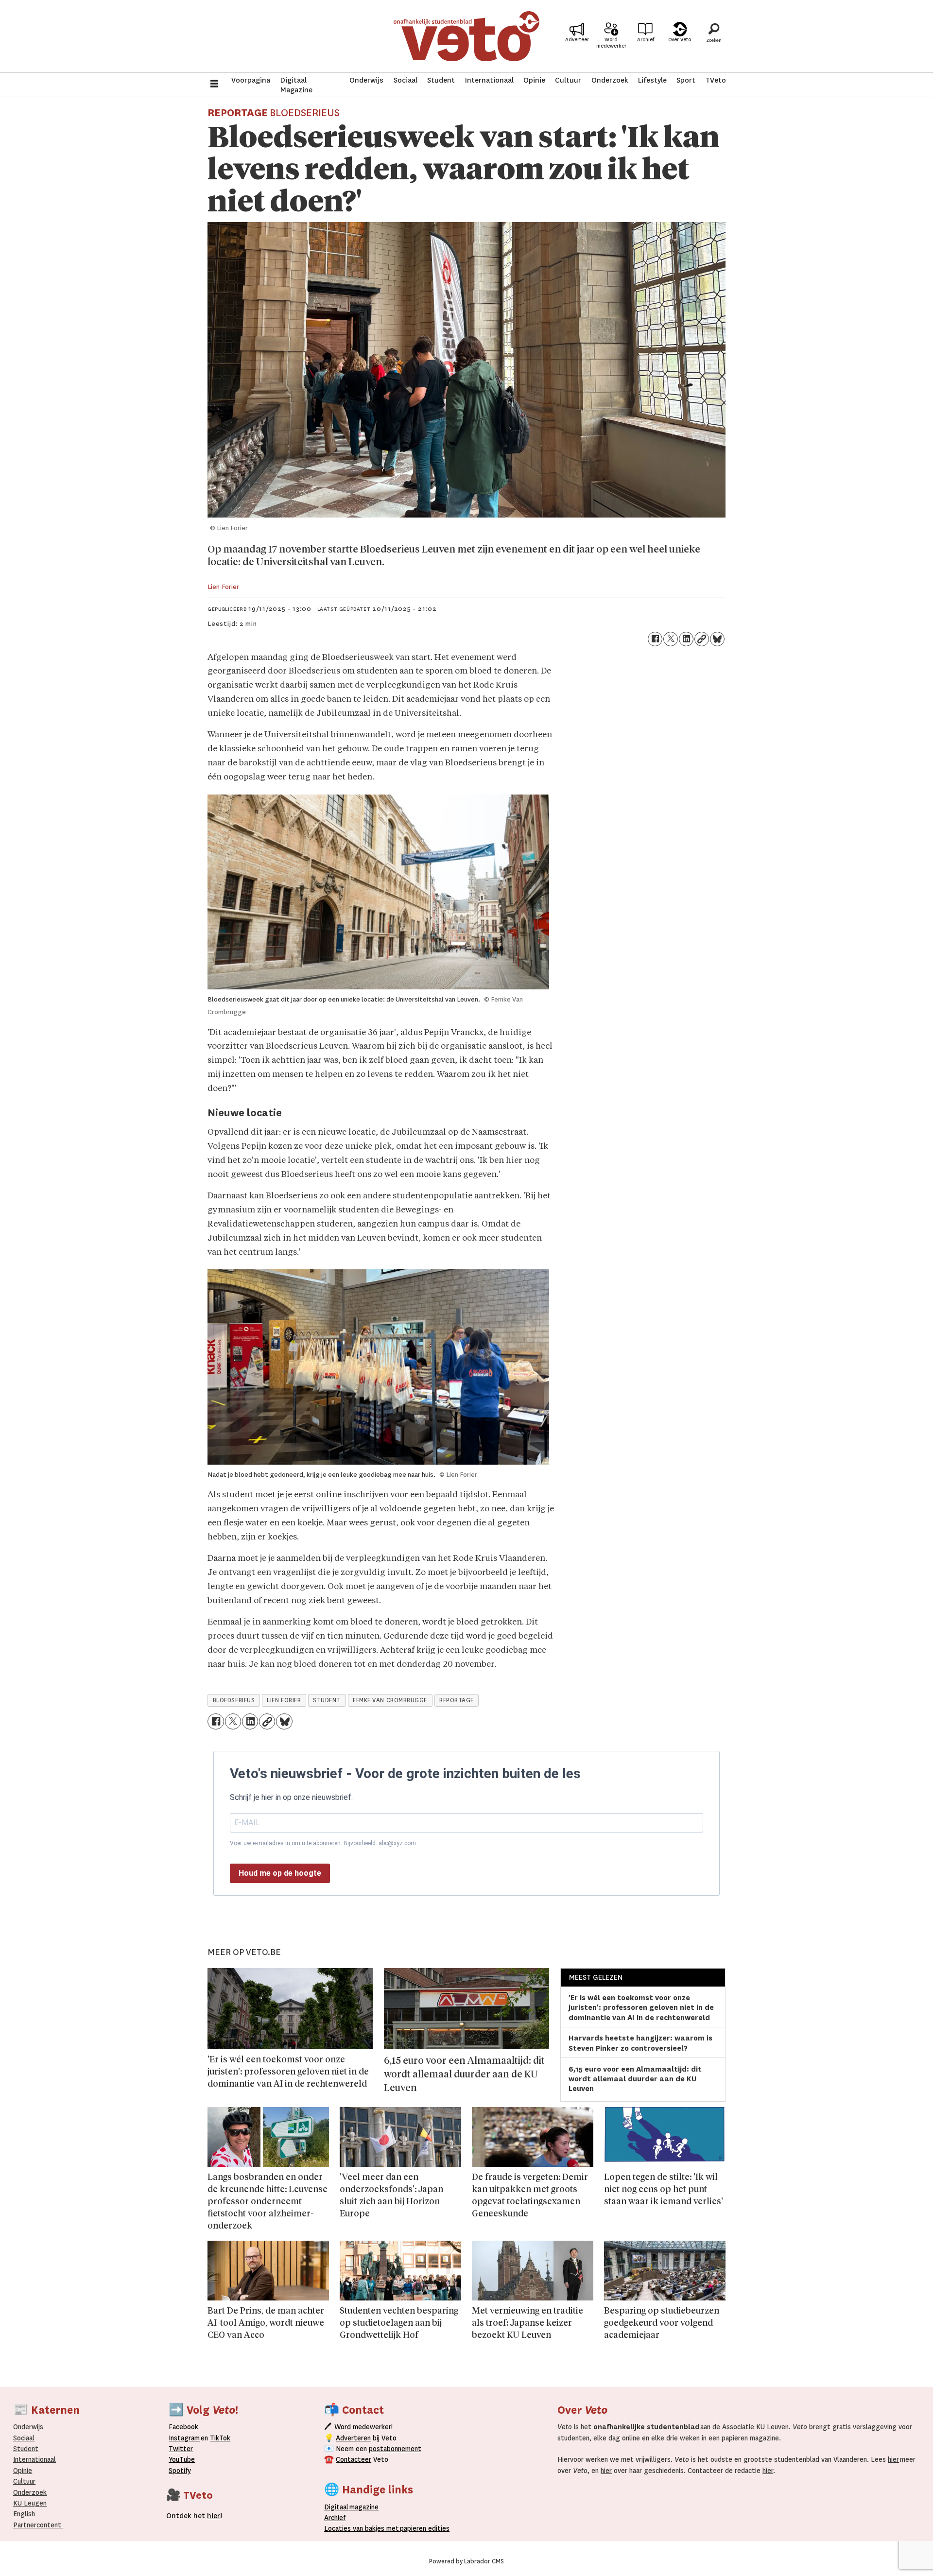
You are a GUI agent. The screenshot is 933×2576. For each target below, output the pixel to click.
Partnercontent (37, 2525)
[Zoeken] (714, 36)
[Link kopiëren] (702, 639)
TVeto (716, 80)
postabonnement (395, 2449)
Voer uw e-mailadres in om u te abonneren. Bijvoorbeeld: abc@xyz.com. (324, 1843)
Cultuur (568, 80)
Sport (686, 80)
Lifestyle (652, 80)
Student (441, 80)
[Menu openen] (214, 85)
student (327, 1700)
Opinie (534, 80)
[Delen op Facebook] (655, 639)
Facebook (183, 2427)
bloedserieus (234, 1700)
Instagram (184, 2438)
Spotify (180, 2471)
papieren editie (423, 2528)
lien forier (284, 1700)
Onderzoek (610, 80)
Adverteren (353, 2438)
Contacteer (354, 2459)
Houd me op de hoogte (280, 1873)
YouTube (182, 2459)
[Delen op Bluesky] (717, 639)
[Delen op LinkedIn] (686, 639)
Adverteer (577, 40)
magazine (354, 2507)
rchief (335, 2518)
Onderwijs (366, 80)
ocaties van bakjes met (363, 2528)
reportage (457, 1700)
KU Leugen (30, 2503)
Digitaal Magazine (296, 85)
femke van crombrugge (390, 1700)
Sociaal (406, 80)
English (24, 2514)
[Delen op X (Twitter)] (671, 639)
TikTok (220, 2438)
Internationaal (489, 80)
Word (343, 2427)
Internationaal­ (35, 2459)
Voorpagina (251, 80)
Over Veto (680, 40)
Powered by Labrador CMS (466, 2561)
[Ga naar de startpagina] (466, 36)
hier (893, 2459)
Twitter (181, 2449)
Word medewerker (611, 43)
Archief (646, 40)
